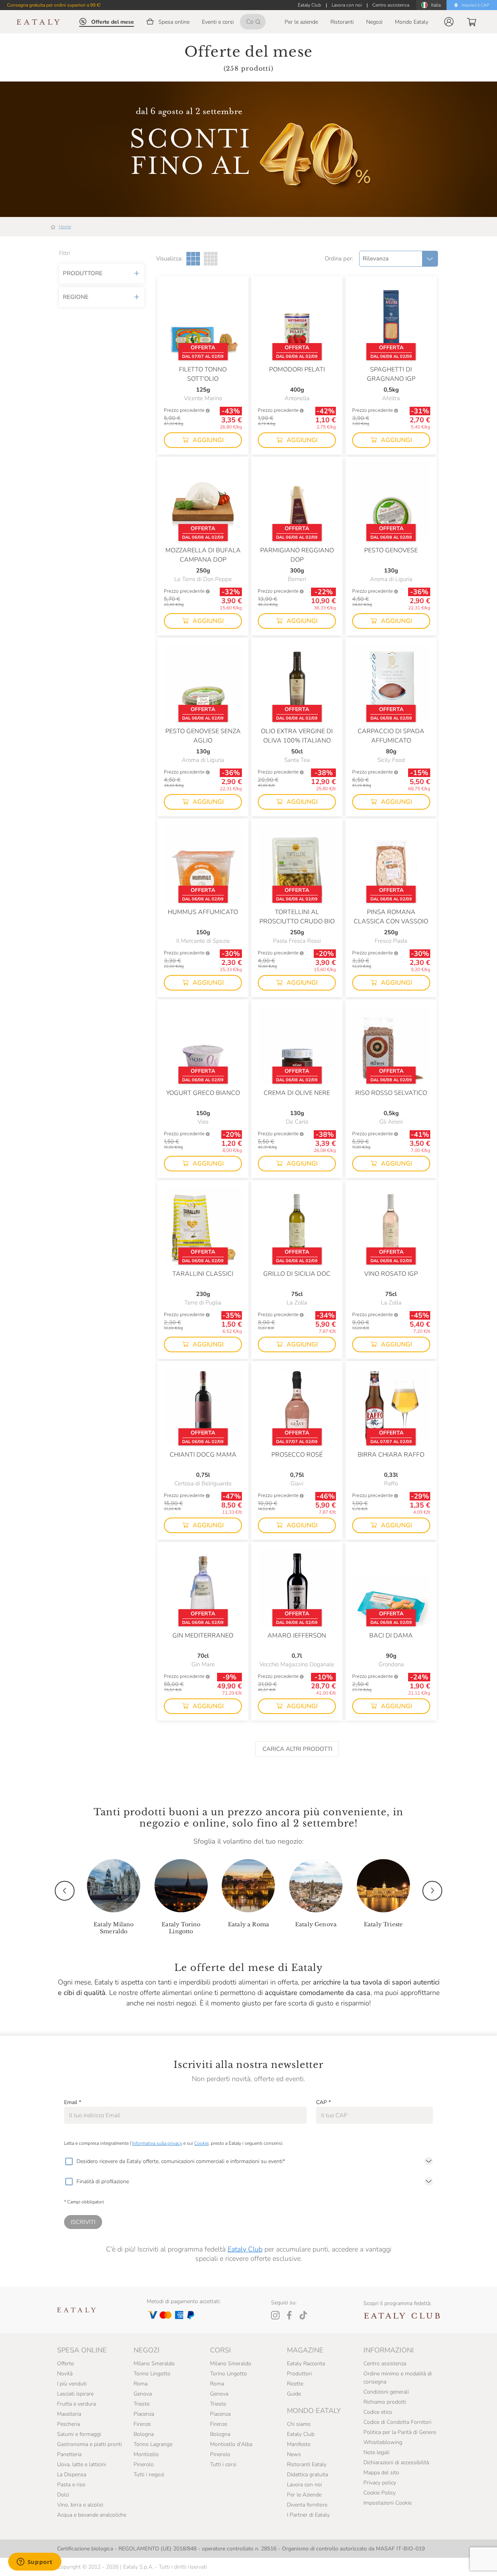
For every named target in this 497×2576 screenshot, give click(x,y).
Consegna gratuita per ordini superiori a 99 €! (54, 5)
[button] (449, 22)
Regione (76, 297)
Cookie (201, 2143)
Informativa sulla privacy (157, 2143)
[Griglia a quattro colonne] (211, 259)
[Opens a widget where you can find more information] (35, 2562)
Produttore (83, 273)
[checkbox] (69, 2161)
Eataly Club (245, 2249)
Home (65, 227)
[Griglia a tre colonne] (193, 259)
